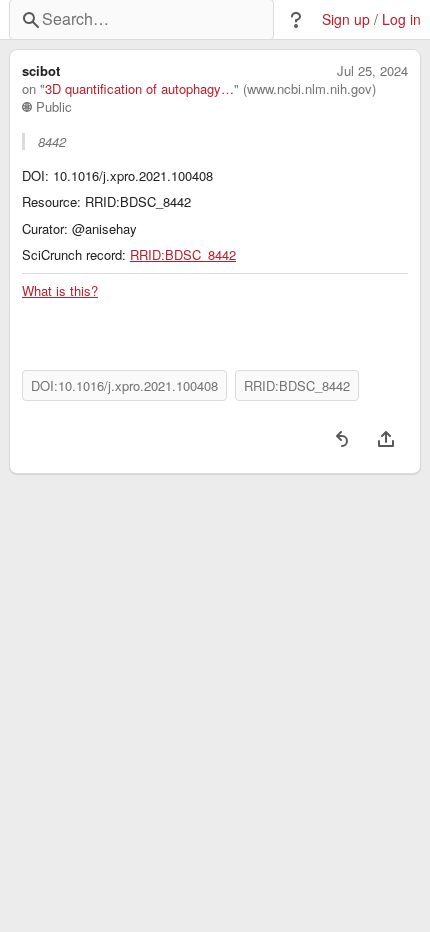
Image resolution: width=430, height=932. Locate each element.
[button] (296, 20)
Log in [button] (401, 19)
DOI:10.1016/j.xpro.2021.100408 (124, 385)
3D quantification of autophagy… (139, 89)
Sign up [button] (346, 19)
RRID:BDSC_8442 (183, 255)
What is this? (60, 291)
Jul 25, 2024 (372, 71)
